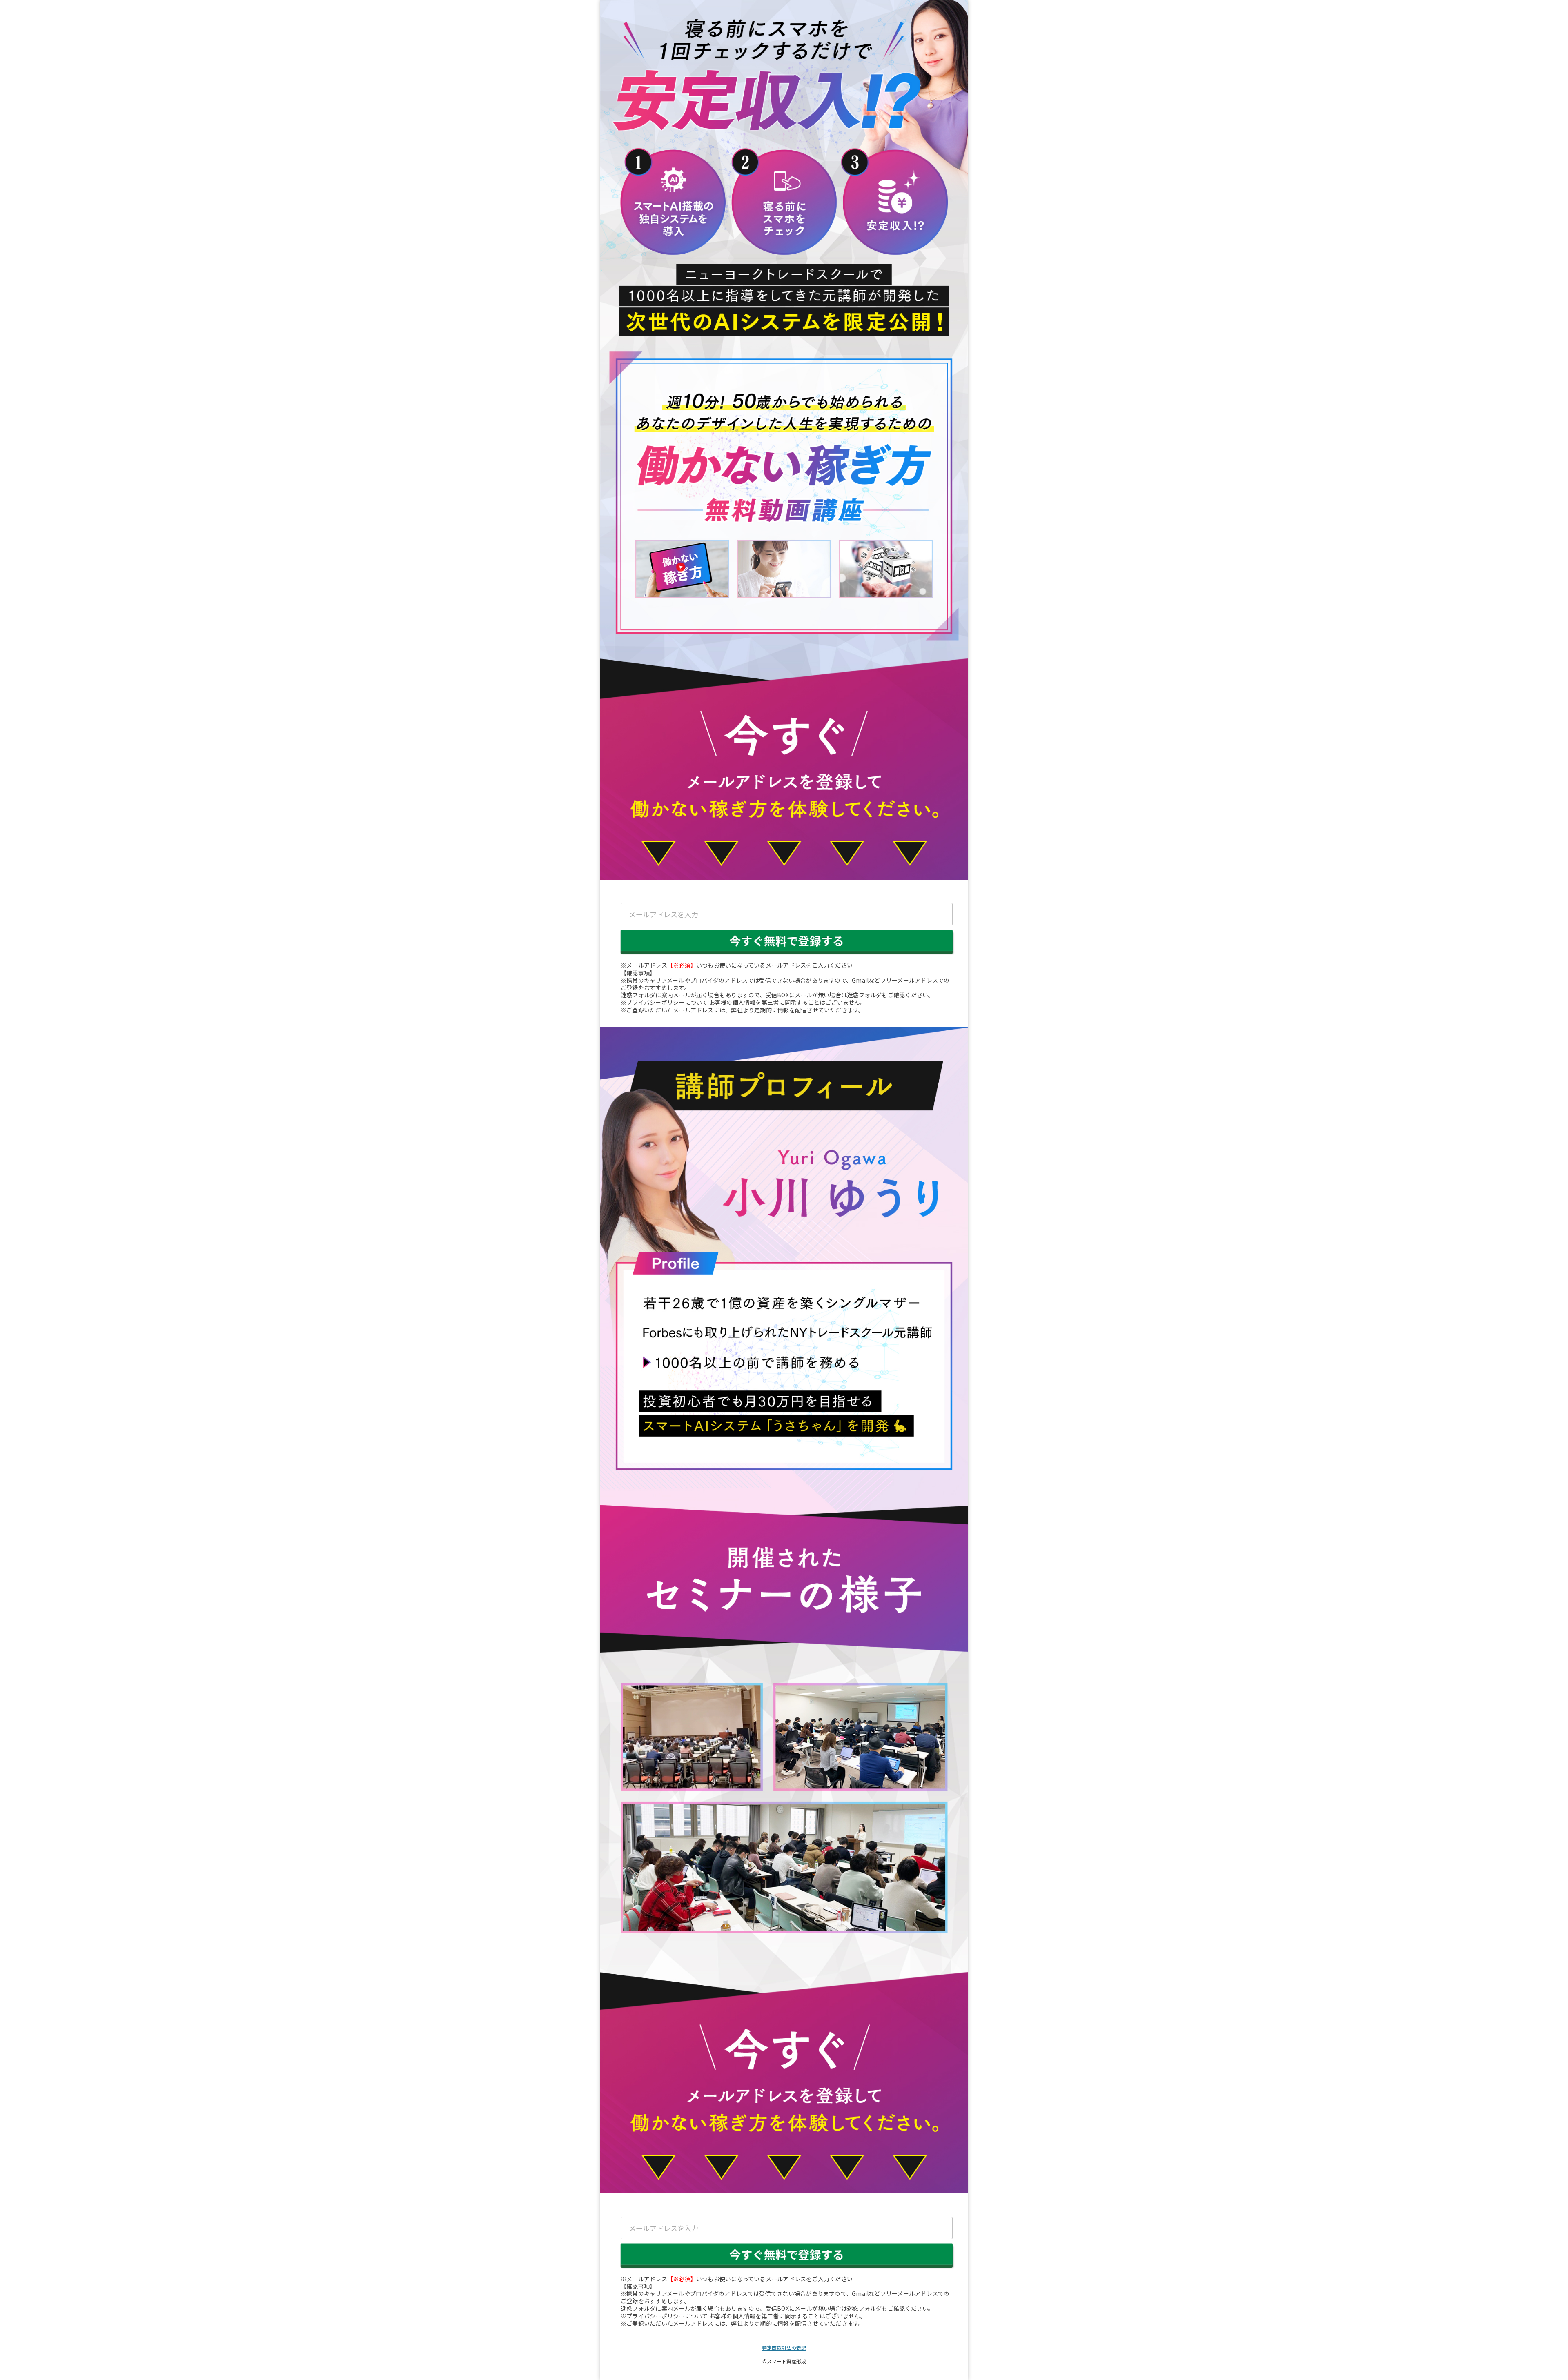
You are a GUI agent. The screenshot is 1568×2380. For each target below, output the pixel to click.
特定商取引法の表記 (784, 2348)
